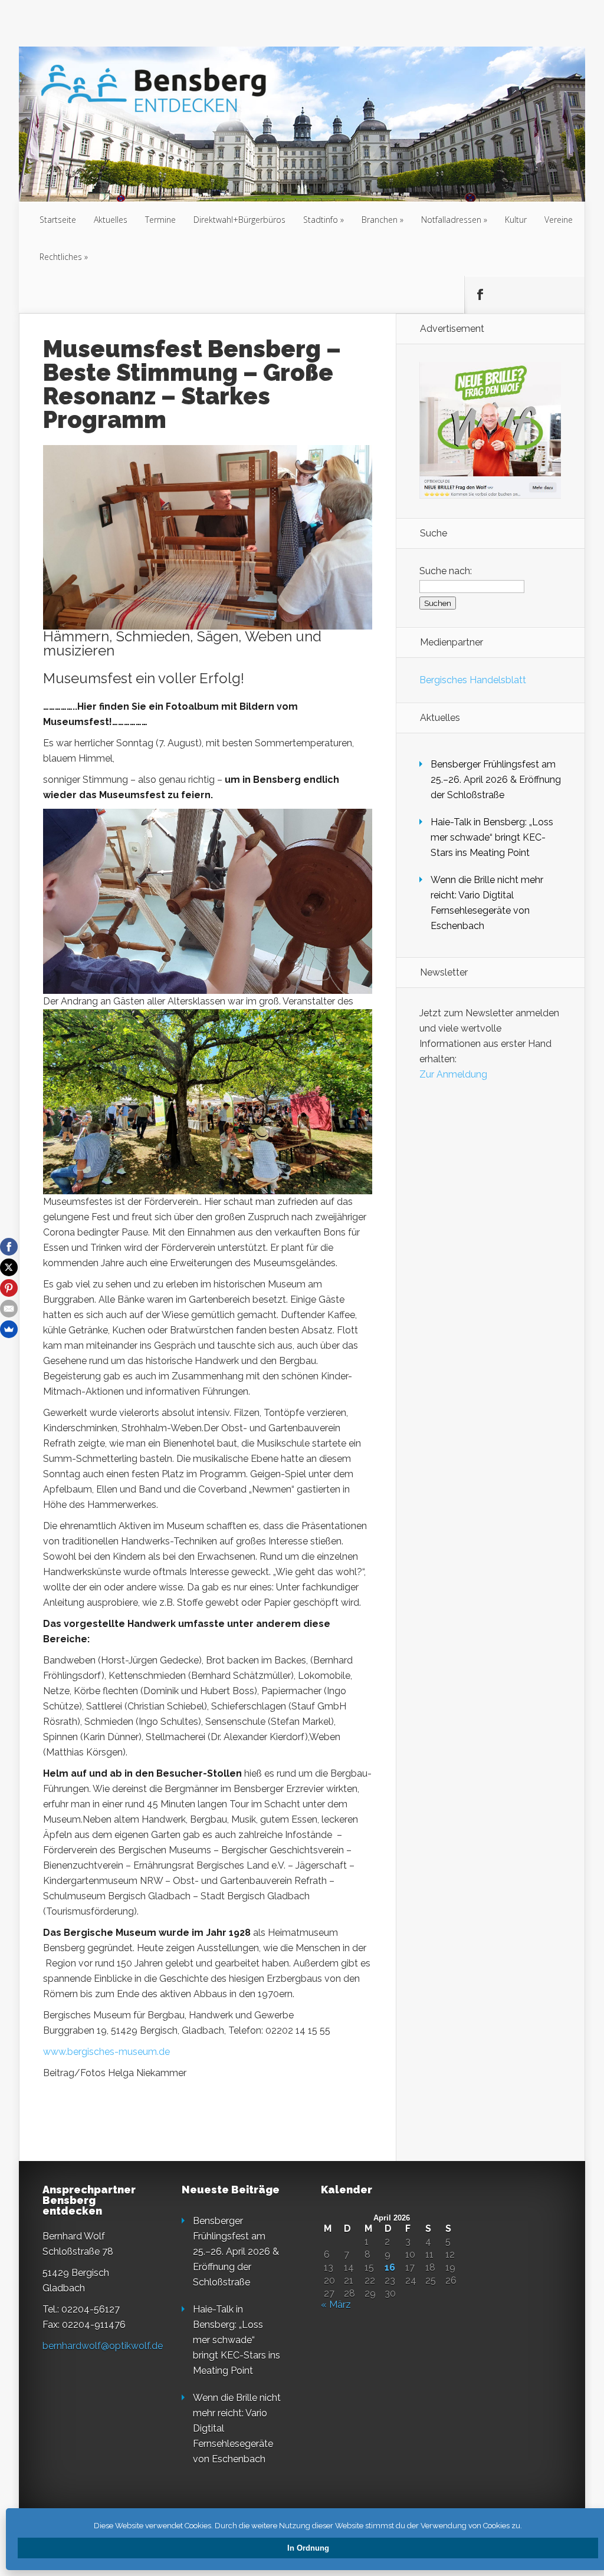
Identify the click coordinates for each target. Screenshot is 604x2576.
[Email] (9, 1309)
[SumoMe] (9, 1329)
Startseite (58, 220)
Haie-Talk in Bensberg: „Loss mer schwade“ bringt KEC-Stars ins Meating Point (492, 837)
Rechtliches (61, 257)
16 (390, 2268)
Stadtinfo (321, 220)
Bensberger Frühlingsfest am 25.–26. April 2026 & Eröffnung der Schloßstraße (496, 780)
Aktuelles (111, 220)
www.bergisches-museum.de (106, 2052)
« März (336, 2305)
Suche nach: (446, 571)
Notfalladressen (451, 220)
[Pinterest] (9, 1288)
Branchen (380, 220)
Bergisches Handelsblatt (473, 680)
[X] (9, 1267)
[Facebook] (9, 1247)
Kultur (516, 220)
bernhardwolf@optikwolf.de (103, 2346)
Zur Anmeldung (453, 1074)
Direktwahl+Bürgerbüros (239, 220)
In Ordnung (308, 2548)
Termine (160, 220)
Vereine (559, 220)
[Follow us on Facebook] (480, 295)
